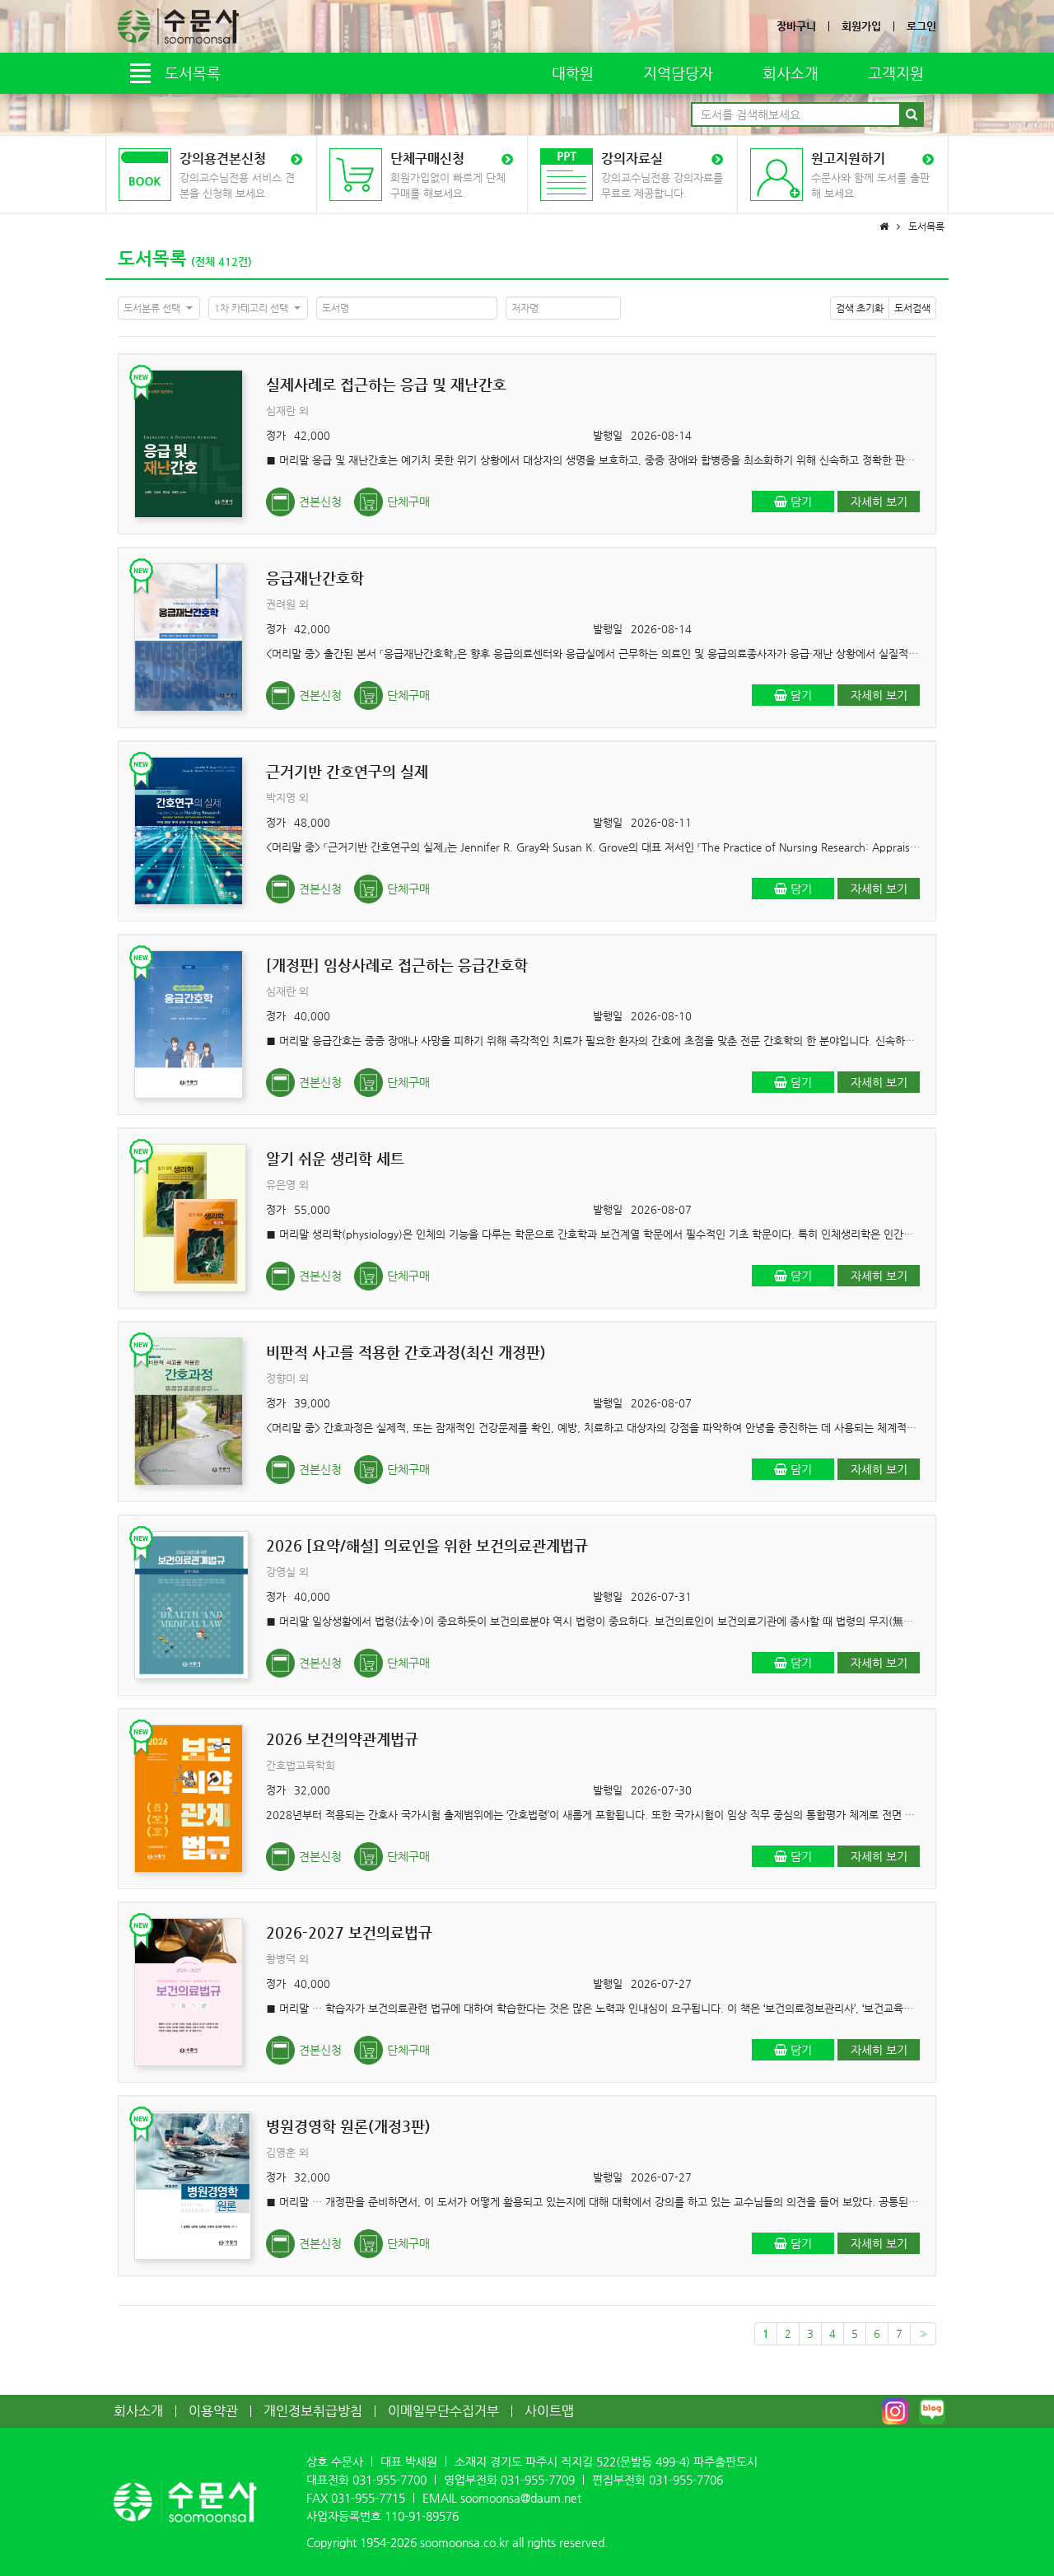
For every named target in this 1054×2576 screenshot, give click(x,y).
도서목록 (152, 258)
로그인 (921, 26)
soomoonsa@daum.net (521, 2498)
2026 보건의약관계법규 (342, 1739)
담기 (800, 502)
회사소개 (790, 73)
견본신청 (320, 502)
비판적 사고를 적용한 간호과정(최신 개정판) (406, 1352)
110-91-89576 (422, 2516)
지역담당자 (678, 73)
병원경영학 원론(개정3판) (348, 2126)
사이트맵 (549, 2411)
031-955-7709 (538, 2480)
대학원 (573, 73)
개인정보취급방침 (313, 2411)
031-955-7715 (368, 2498)
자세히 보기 (879, 502)
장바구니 (796, 26)
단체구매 (408, 502)
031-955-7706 (686, 2480)
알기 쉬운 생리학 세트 (335, 1158)
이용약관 (213, 2411)
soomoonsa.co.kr (464, 2542)
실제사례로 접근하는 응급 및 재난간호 (386, 384)
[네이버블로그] (932, 2411)
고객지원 (896, 73)
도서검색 (912, 308)
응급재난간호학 (315, 578)
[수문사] (178, 26)
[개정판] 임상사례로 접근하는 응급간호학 (397, 965)
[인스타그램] (895, 2411)
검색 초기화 (860, 308)
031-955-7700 (389, 2480)
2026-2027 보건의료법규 (349, 1932)
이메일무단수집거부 (443, 2411)
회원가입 (861, 26)
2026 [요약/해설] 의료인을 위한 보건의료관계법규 (427, 1545)
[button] (159, 308)
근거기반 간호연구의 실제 (347, 771)
